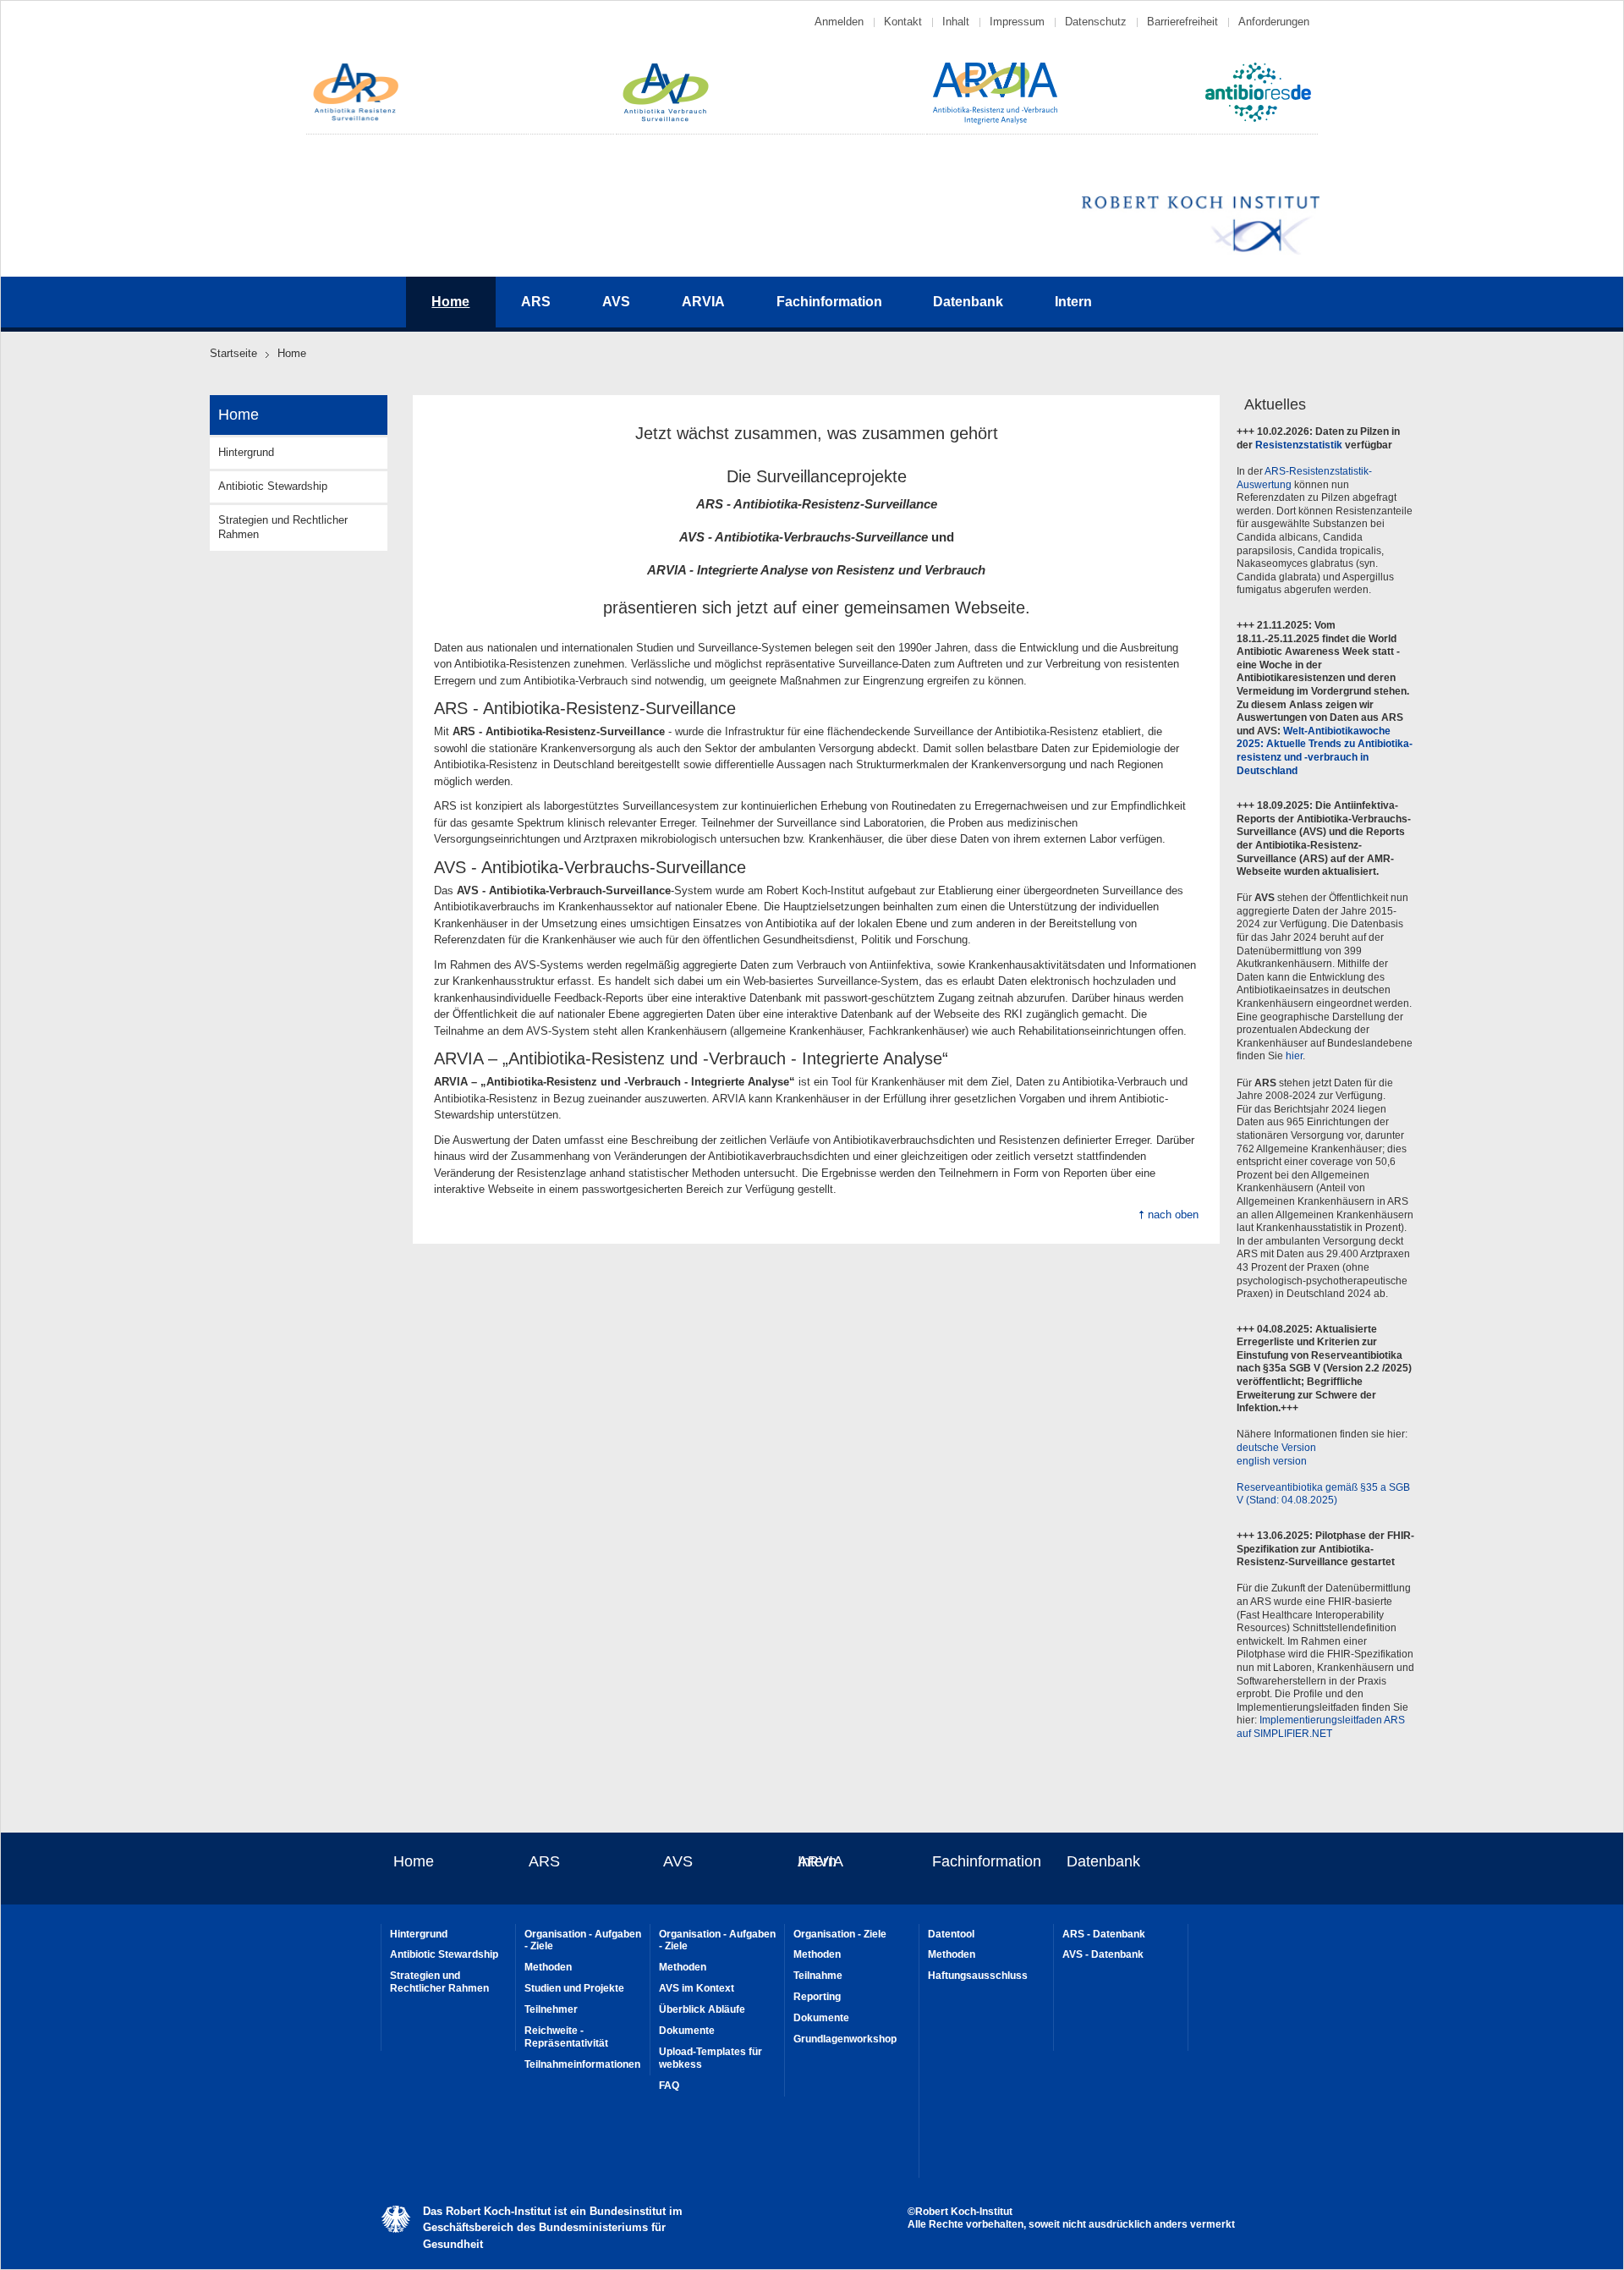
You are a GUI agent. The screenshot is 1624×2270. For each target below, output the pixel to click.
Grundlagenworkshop (845, 2039)
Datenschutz (1096, 22)
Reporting (817, 1997)
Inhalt (956, 22)
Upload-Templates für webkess (710, 2058)
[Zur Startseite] (356, 119)
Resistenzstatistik (1299, 445)
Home (414, 1861)
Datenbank (968, 302)
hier (1294, 1056)
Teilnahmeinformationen (582, 2064)
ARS (536, 302)
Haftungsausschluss (978, 1976)
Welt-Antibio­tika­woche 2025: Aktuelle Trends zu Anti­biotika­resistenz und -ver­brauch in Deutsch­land (1325, 751)
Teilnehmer (551, 2009)
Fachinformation (829, 302)
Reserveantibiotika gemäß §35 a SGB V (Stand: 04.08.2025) (1323, 1494)
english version (1272, 1461)
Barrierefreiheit (1182, 22)
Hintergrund (246, 452)
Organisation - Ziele (840, 1934)
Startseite (233, 353)
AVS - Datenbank (1103, 1954)
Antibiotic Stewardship (273, 486)
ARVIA (703, 302)
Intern (1073, 302)
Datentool (951, 1934)
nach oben (1173, 1215)
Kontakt (903, 22)
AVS (616, 302)
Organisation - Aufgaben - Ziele (583, 1940)
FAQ (669, 2086)
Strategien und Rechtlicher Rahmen (283, 527)
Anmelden (839, 22)
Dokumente (687, 2031)
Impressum (1017, 22)
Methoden (548, 1967)
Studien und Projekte (574, 1988)
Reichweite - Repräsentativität (566, 2037)
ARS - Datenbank (1104, 1934)
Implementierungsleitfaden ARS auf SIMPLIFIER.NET (1321, 1727)
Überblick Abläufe (702, 2009)
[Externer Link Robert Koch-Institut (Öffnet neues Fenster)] (1201, 252)
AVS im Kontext (697, 1988)
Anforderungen (1274, 22)
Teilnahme (818, 1976)
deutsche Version (1276, 1448)
